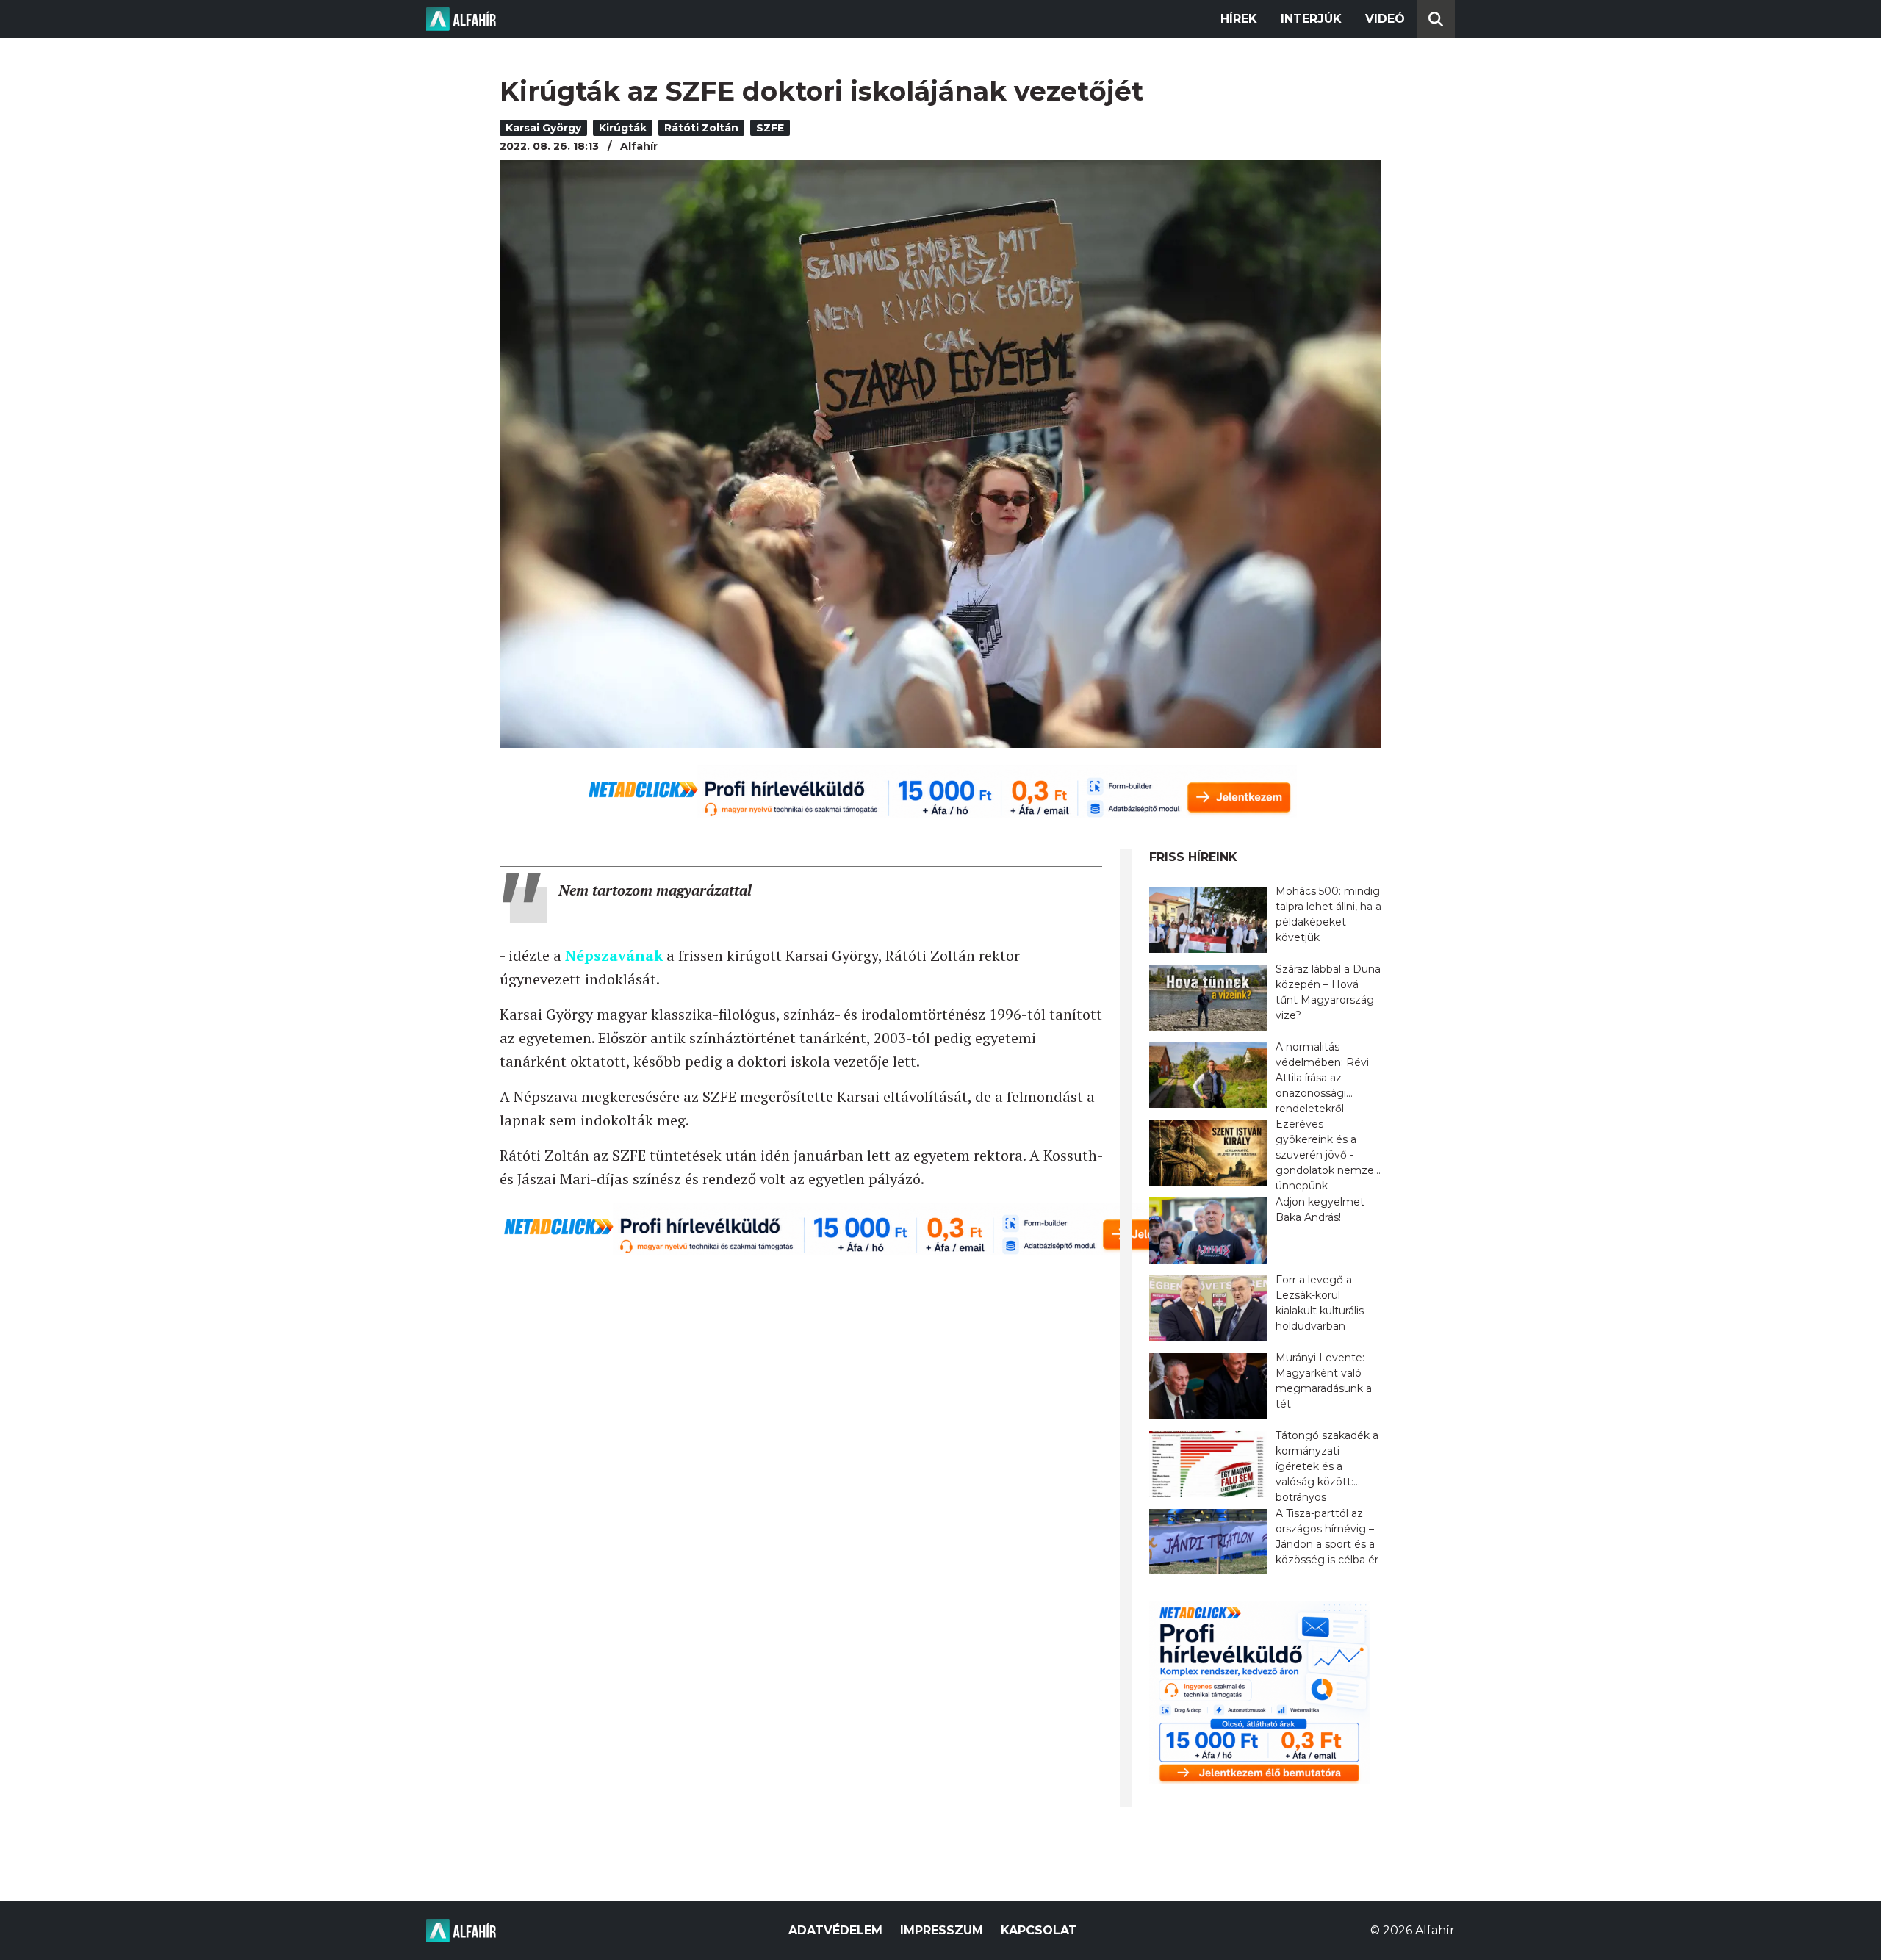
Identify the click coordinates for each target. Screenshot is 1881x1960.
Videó (1385, 19)
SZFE (770, 128)
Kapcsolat (1039, 1930)
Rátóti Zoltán (701, 128)
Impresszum (942, 1930)
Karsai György (543, 128)
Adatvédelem (835, 1930)
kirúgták (623, 128)
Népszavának (614, 955)
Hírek (1239, 19)
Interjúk (1311, 19)
